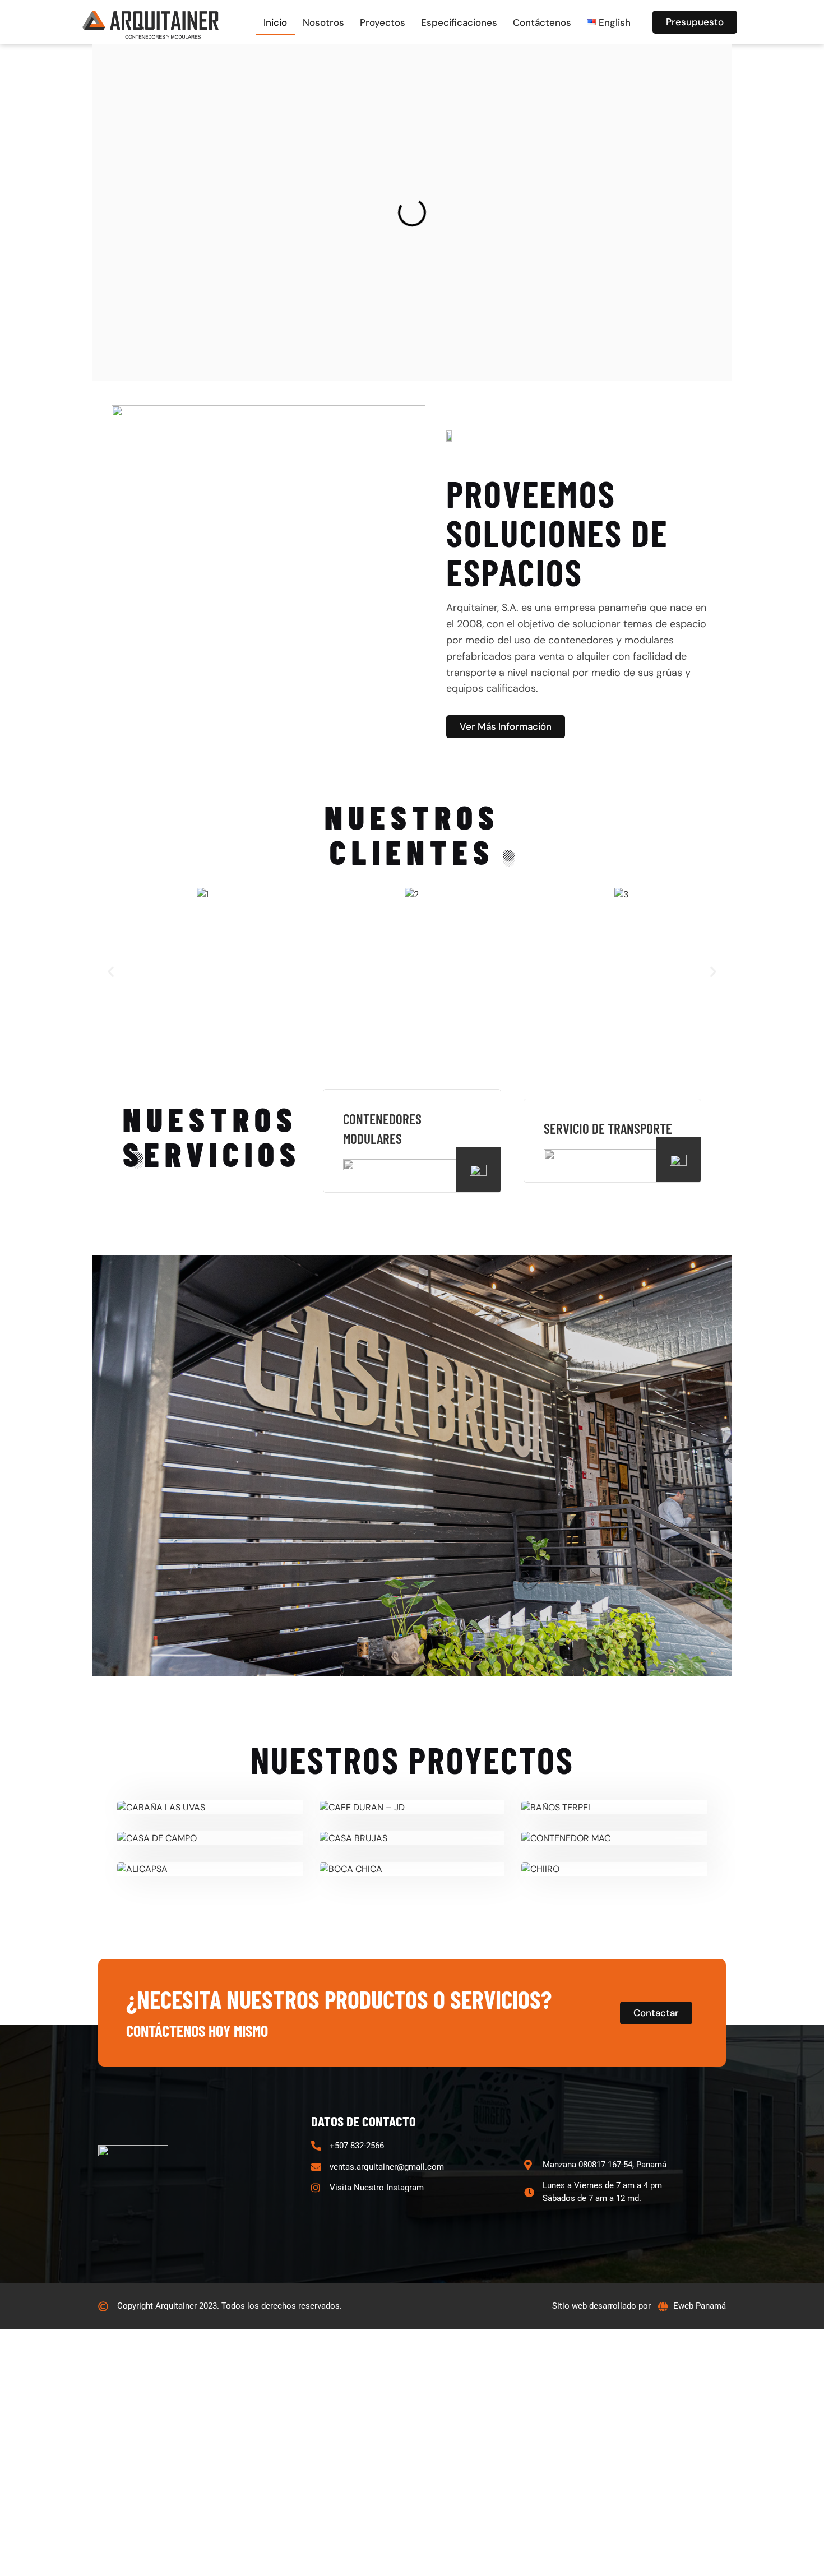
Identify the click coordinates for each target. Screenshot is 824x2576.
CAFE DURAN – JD (412, 1808)
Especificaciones (459, 22)
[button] (111, 971)
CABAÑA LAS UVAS (210, 1808)
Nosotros (323, 22)
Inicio (275, 22)
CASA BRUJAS (412, 1838)
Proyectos (383, 22)
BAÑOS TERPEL (614, 1808)
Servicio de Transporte (608, 1128)
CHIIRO (614, 1869)
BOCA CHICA (412, 1869)
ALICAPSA (210, 1869)
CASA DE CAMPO (210, 1838)
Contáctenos (542, 22)
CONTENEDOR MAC (614, 1838)
